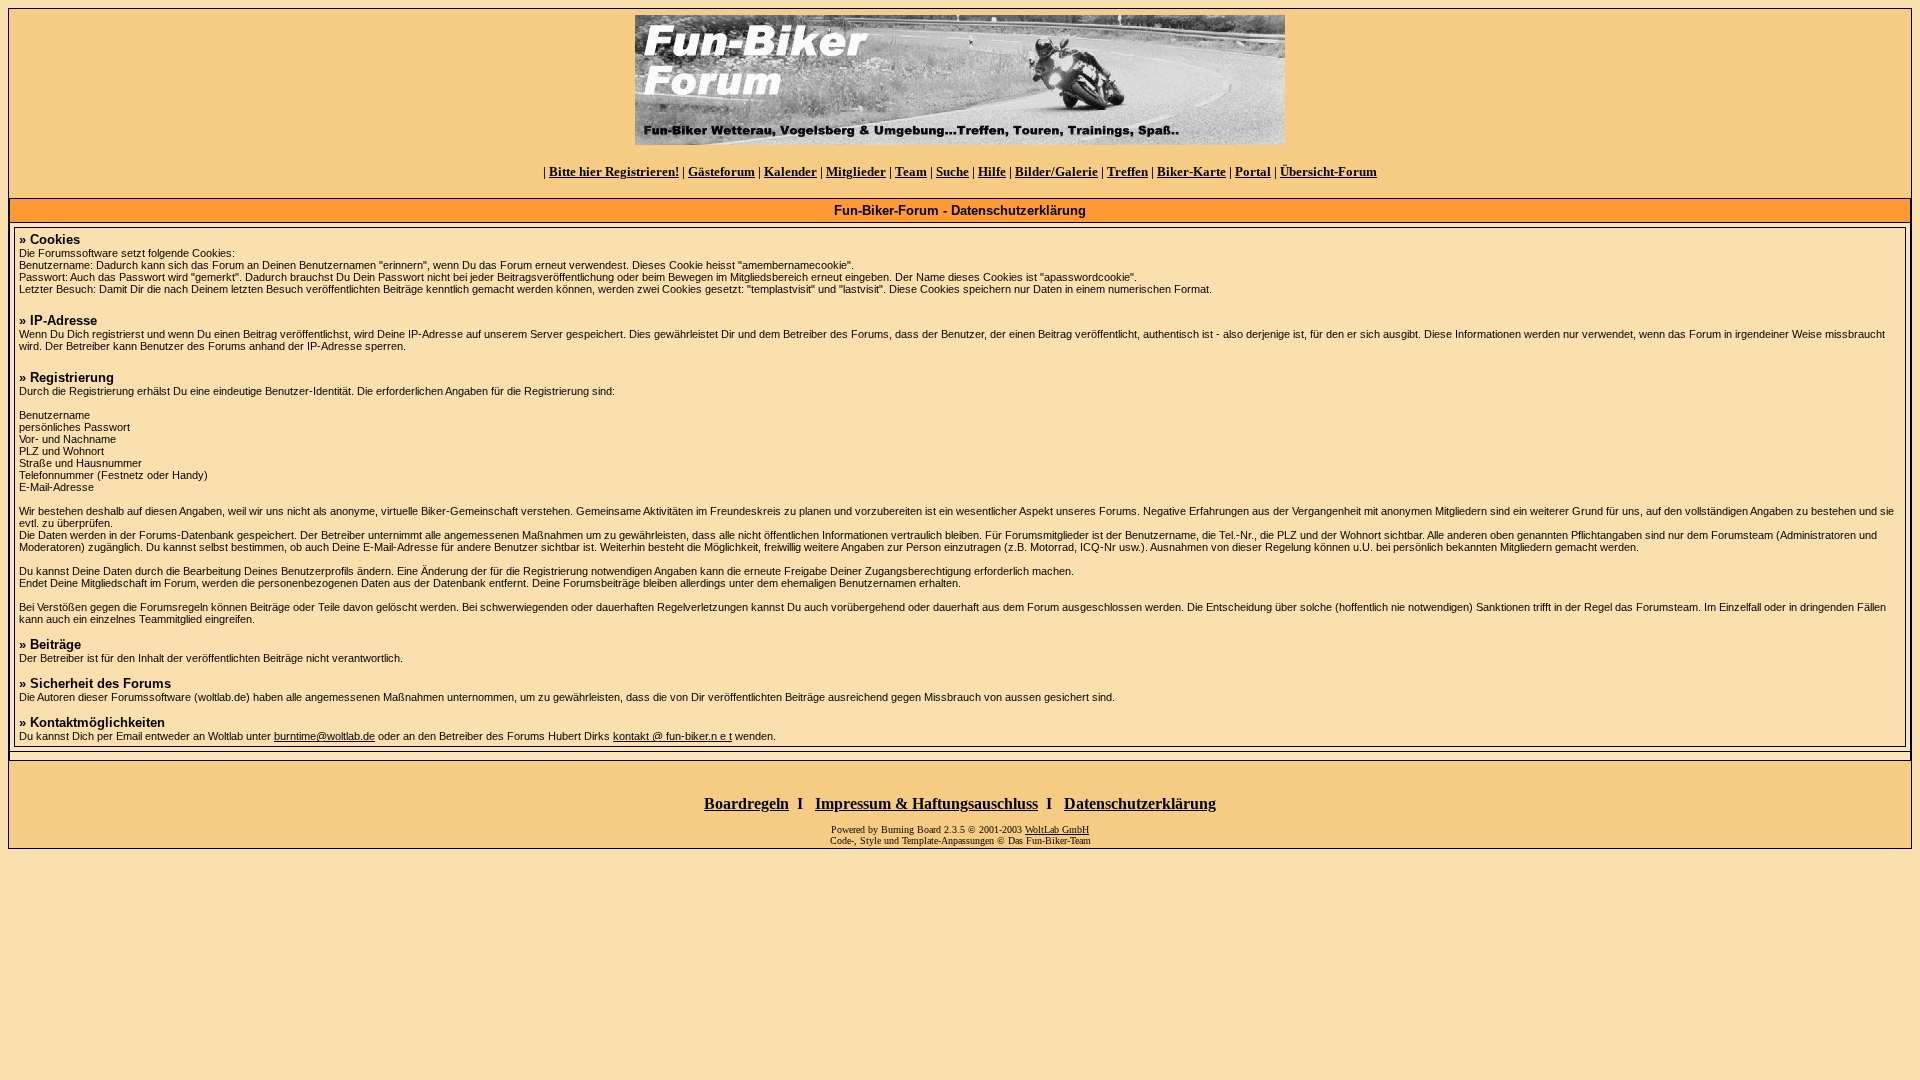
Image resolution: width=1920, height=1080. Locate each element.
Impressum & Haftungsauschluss (926, 803)
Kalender (790, 171)
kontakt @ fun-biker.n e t (672, 736)
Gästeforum (721, 171)
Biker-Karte (1191, 171)
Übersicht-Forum (1328, 171)
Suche (952, 171)
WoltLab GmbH (1057, 829)
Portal (1253, 171)
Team (911, 171)
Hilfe (992, 171)
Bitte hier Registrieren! (614, 171)
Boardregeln (746, 803)
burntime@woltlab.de (324, 736)
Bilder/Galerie (1056, 171)
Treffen (1127, 171)
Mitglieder (856, 171)
